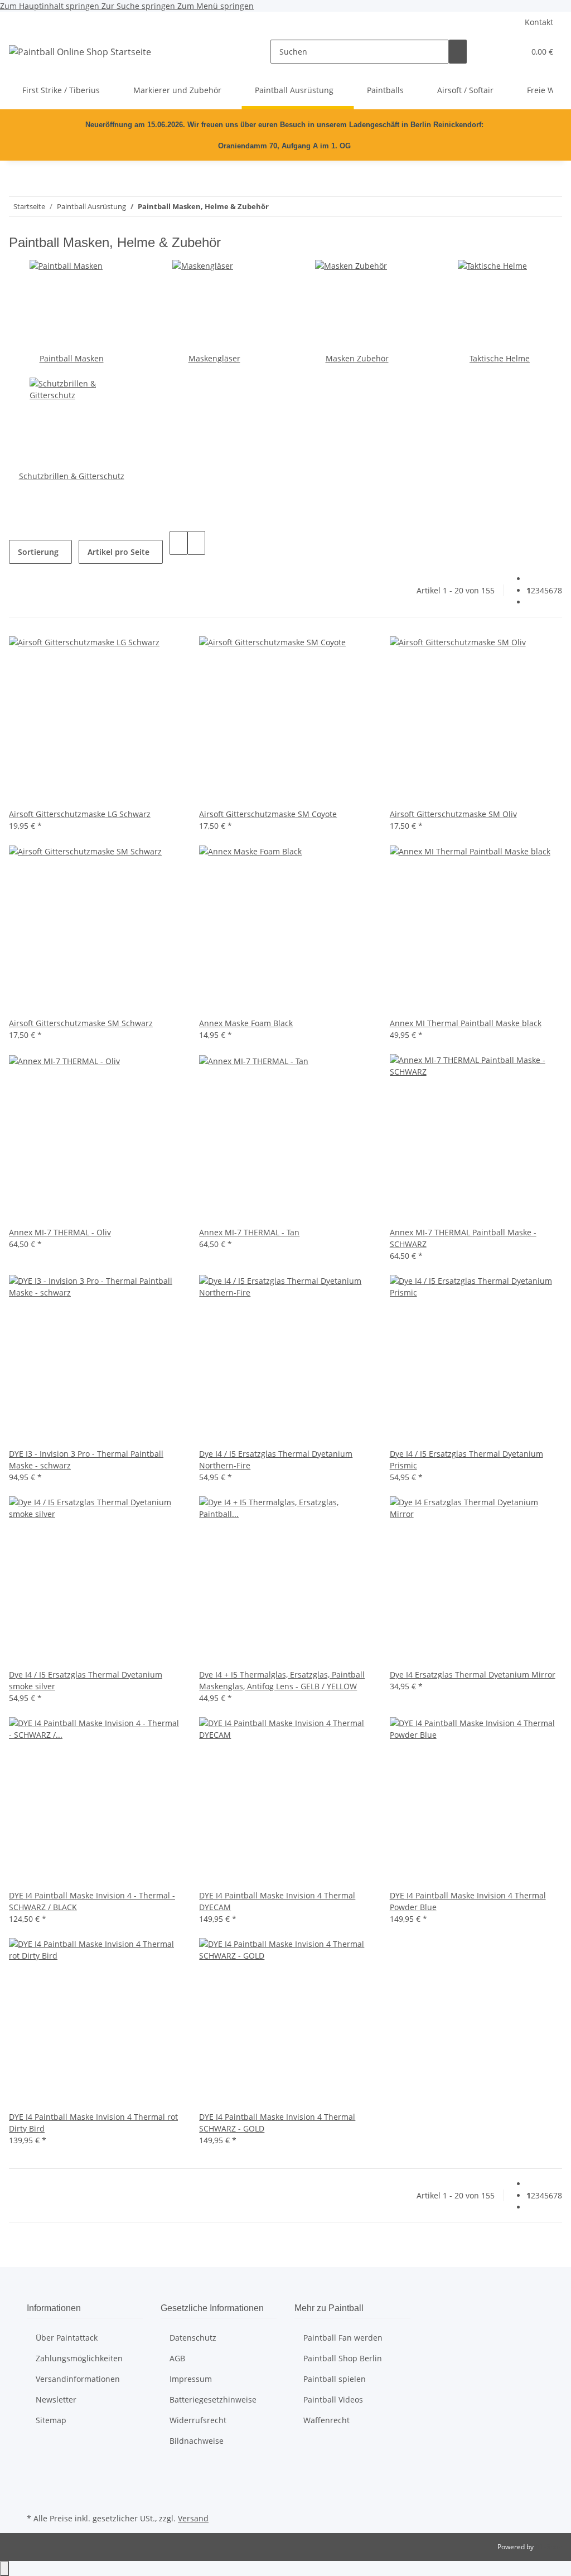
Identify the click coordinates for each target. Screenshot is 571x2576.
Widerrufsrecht (198, 2420)
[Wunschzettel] (511, 52)
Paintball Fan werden (343, 2338)
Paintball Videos (333, 2399)
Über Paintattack (67, 2338)
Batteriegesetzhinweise (213, 2399)
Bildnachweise (197, 2441)
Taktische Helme (500, 358)
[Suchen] (458, 52)
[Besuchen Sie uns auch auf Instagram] (36, 2497)
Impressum (191, 2379)
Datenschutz (193, 2338)
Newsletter (56, 2399)
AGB (177, 2358)
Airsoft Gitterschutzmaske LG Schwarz (80, 814)
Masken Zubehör (357, 358)
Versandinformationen (78, 2379)
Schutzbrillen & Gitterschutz (72, 476)
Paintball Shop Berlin (343, 2358)
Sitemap (51, 2420)
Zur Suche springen (139, 6)
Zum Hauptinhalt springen (51, 6)
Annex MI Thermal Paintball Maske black (466, 1023)
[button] (493, 52)
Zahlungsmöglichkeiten (79, 2358)
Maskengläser (214, 358)
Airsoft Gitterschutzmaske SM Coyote (268, 814)
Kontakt (539, 22)
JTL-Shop (549, 2547)
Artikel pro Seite (118, 552)
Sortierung (38, 552)
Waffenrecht (326, 2420)
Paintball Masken (72, 358)
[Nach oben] (4, 2568)
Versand (193, 2518)
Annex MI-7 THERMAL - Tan (249, 1232)
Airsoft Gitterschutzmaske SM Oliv (453, 814)
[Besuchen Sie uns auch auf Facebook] (36, 2471)
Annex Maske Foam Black (246, 1023)
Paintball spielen (335, 2379)
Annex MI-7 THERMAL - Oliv (60, 1232)
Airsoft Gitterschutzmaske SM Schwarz (81, 1023)
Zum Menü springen (216, 6)
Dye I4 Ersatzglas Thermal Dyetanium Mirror (473, 1674)
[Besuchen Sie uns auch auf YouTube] (36, 2484)
